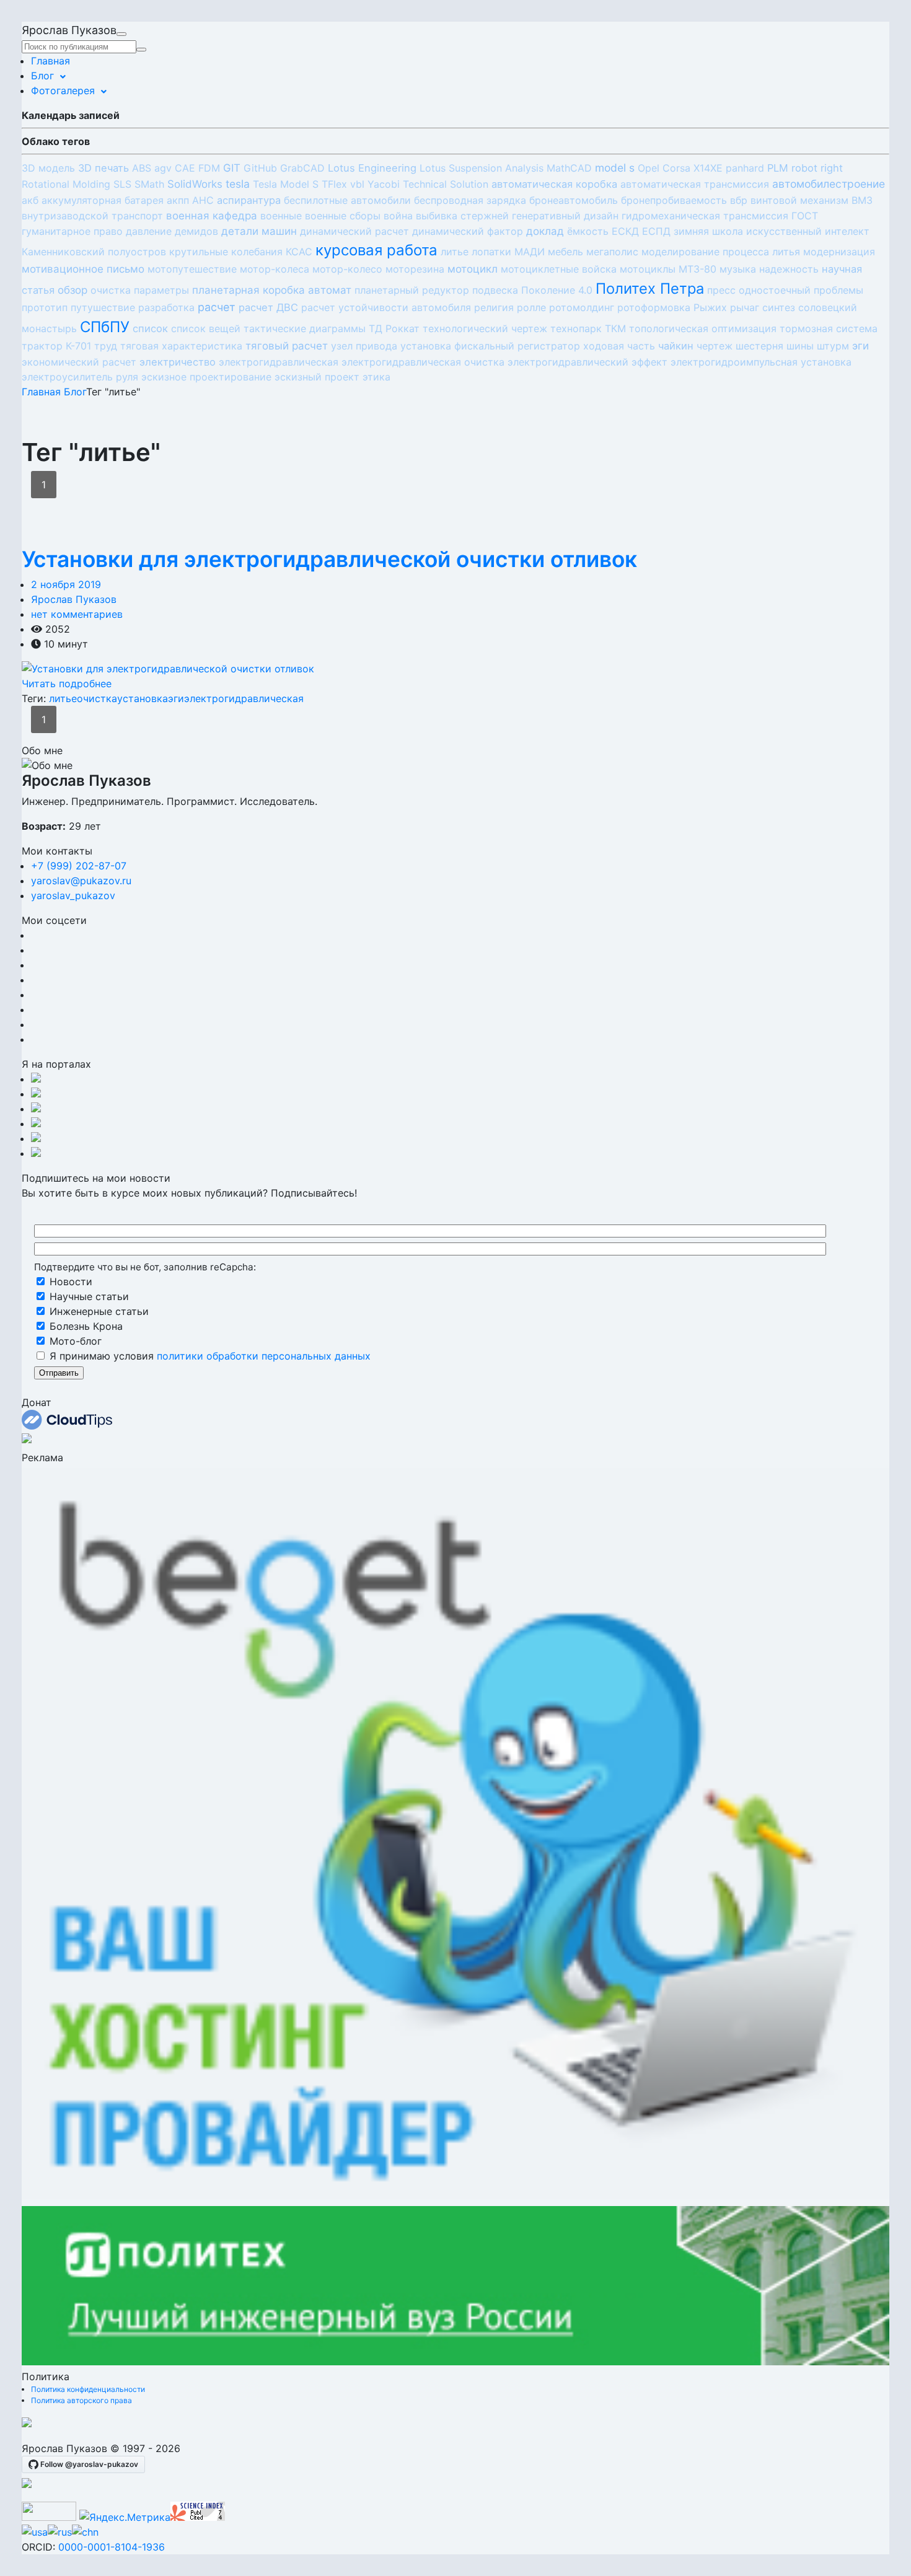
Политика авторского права (81, 2400)
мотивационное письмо (83, 269)
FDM (209, 168)
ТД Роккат (394, 328)
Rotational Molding (66, 184)
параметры (161, 290)
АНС (203, 200)
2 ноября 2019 (66, 584)
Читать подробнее (67, 684)
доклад (545, 231)
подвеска (495, 290)
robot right (817, 168)
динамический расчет (354, 231)
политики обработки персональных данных (264, 1356)
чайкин (676, 346)
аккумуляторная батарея (103, 200)
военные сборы (343, 216)
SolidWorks (195, 184)
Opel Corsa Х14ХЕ (680, 168)
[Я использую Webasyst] (27, 2484)
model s (615, 168)
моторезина (415, 269)
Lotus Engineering (372, 168)
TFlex (334, 184)
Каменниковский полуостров (94, 252)
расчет (217, 307)
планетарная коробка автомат (272, 290)
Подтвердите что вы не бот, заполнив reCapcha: (145, 1266)
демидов (196, 231)
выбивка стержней (462, 216)
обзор (73, 290)
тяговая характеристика (181, 346)
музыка (738, 269)
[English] (35, 2532)
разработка (166, 307)
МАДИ (530, 252)
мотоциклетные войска (559, 269)
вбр (739, 200)
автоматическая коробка (554, 184)
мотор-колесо (347, 269)
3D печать (103, 168)
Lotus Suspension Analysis (482, 168)
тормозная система (829, 328)
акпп (178, 200)
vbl (357, 184)
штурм (833, 346)
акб (30, 200)
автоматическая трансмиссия (695, 184)
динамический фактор (468, 231)
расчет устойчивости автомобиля (386, 307)
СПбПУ (105, 327)
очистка (111, 290)
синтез (779, 307)
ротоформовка (654, 307)
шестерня (759, 346)
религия (494, 307)
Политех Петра (650, 288)
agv (163, 168)
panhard (745, 168)
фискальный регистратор (517, 346)
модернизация (839, 252)
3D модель (48, 168)
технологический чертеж (485, 328)
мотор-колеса (275, 269)
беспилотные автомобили (347, 200)
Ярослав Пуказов (74, 599)
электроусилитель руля (80, 377)
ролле (531, 307)
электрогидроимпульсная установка (761, 362)
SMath (149, 184)
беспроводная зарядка (470, 200)
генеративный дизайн (565, 216)
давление (149, 231)
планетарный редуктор (412, 290)
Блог (42, 76)
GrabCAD (302, 168)
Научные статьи (88, 1296)
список (150, 328)
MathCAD (569, 168)
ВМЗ (862, 200)
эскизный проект (317, 377)
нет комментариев (77, 614)
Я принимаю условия (209, 1356)
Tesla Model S (286, 184)
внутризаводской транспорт (92, 216)
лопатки (491, 252)
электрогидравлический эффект (588, 362)
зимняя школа (708, 231)
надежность (789, 269)
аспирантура (249, 200)
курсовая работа (376, 250)
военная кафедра (212, 216)
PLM (778, 168)
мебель (566, 252)
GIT (232, 168)
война (398, 216)
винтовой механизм (799, 200)
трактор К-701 (56, 346)
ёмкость (588, 231)
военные (281, 216)
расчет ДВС (268, 307)
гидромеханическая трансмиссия (705, 216)
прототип (45, 307)
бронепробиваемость (674, 200)
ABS (142, 168)
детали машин (259, 231)
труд (106, 346)
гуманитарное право (72, 231)
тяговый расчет (287, 346)
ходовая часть (619, 346)
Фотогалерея (63, 90)
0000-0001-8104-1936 (112, 2547)
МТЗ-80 (698, 269)
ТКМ (615, 328)
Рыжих (710, 307)
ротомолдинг (582, 307)
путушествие (103, 307)
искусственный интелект (808, 231)
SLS (122, 184)
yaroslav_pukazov (73, 895)
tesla (238, 184)
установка (426, 346)
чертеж (715, 346)
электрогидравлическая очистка (423, 362)
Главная (51, 61)
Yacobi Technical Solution (428, 184)
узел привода (364, 346)
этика (376, 377)
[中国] (85, 2532)
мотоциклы (648, 269)
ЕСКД (625, 231)
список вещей (206, 328)
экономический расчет (79, 362)
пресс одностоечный (759, 290)
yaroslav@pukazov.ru (81, 881)
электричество (178, 362)
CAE (185, 168)
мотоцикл (473, 269)
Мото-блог (74, 1341)
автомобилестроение (829, 184)
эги (860, 346)
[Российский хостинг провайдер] (27, 2424)
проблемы (838, 290)
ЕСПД (656, 231)
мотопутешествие (192, 269)
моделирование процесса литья (721, 252)
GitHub (260, 168)
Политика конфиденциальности (88, 2389)
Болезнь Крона (85, 1326)
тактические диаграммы (305, 328)
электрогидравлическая (279, 362)
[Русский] (60, 2532)
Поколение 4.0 (557, 290)
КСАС (299, 252)
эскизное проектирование (206, 377)
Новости (69, 1281)
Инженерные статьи (98, 1311)
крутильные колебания (226, 252)
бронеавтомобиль (574, 200)
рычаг (745, 307)
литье (455, 252)
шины (800, 346)
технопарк (576, 328)
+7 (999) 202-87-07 (79, 866)
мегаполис (612, 252)
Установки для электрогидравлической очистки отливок (329, 559)
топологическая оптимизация (703, 328)
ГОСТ (805, 216)
